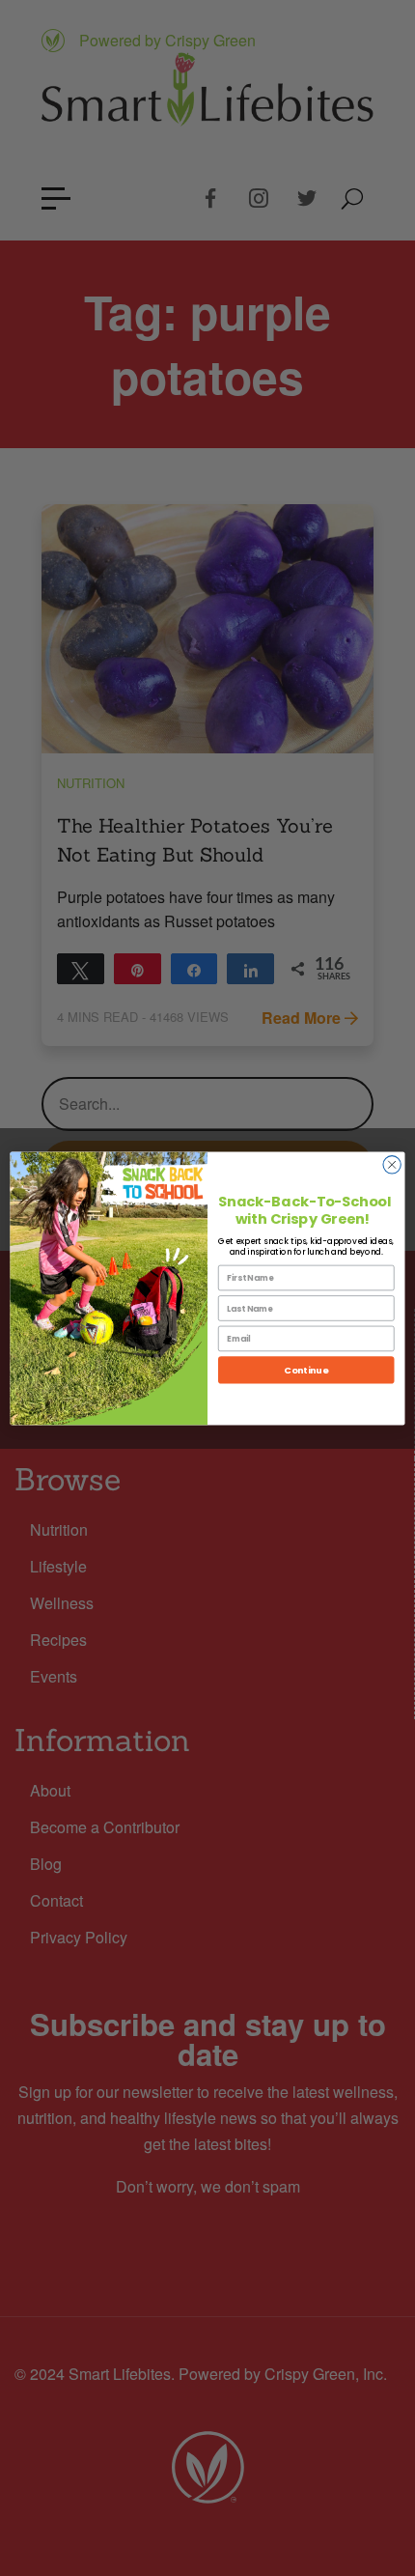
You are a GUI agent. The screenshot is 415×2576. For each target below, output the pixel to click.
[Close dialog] (392, 1164)
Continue (306, 1369)
